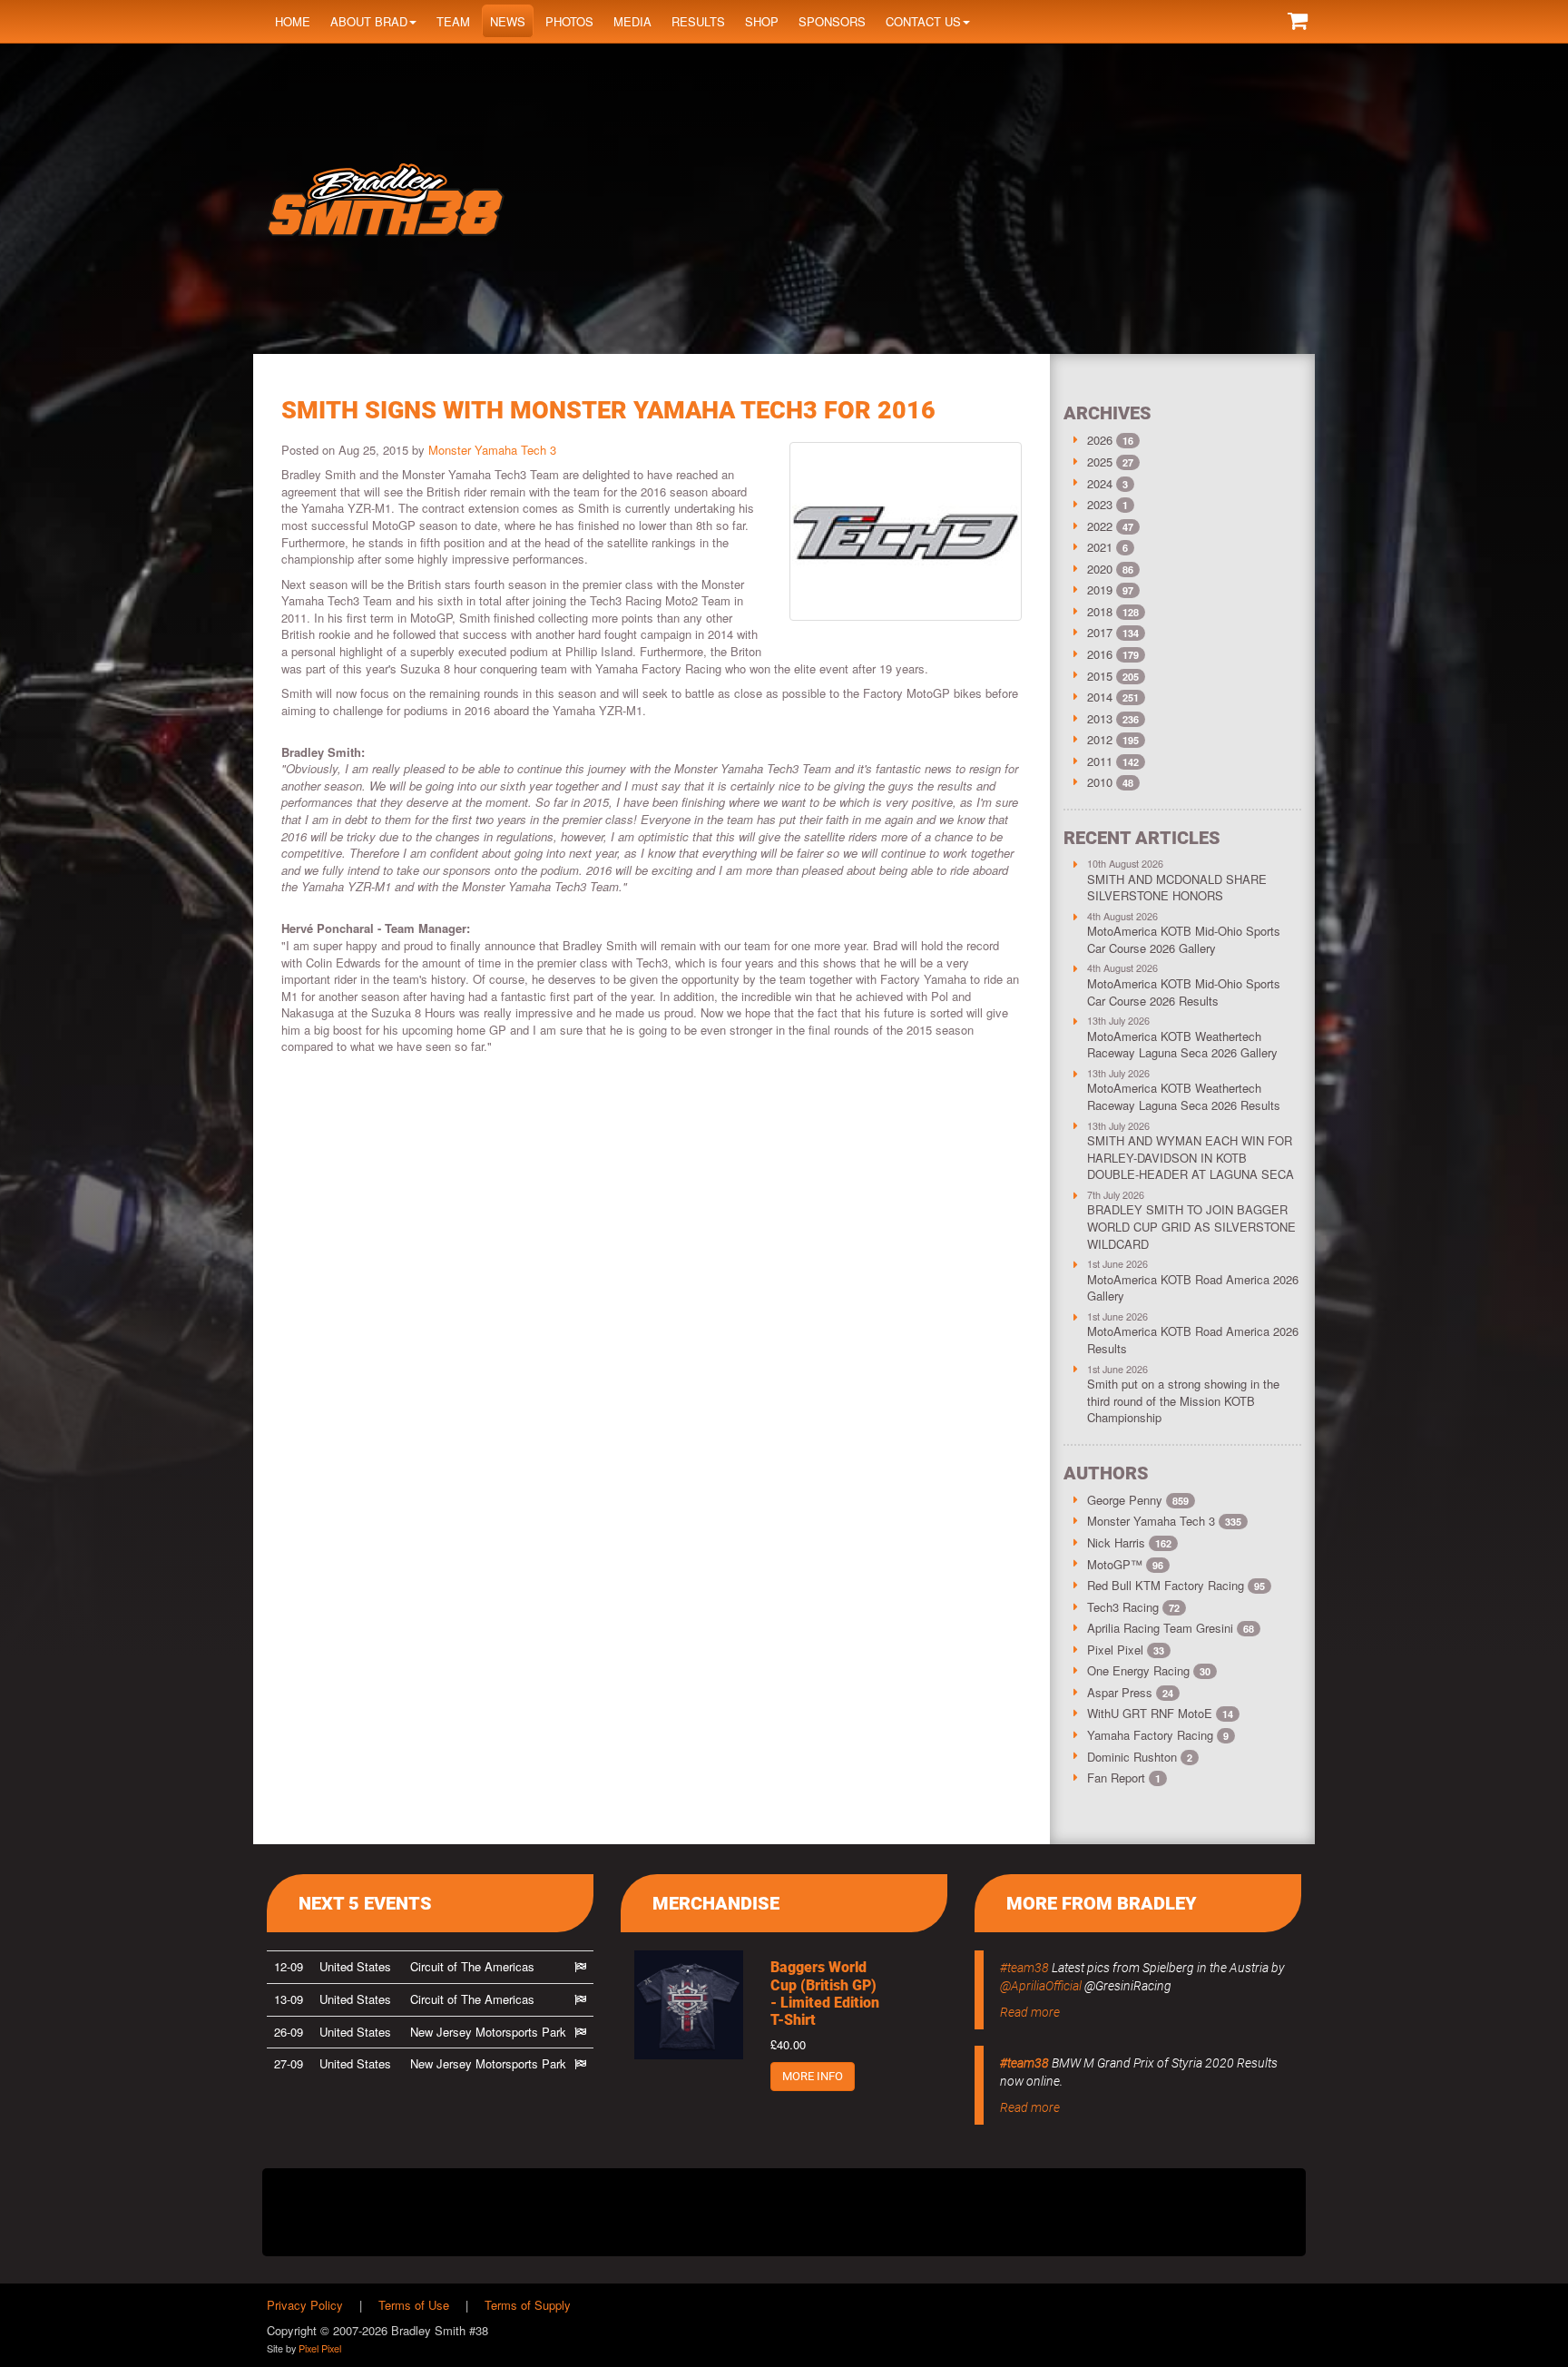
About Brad (369, 21)
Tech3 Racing (1133, 1607)
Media (632, 21)
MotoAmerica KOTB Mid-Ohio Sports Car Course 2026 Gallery (1184, 939)
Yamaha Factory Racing (1158, 1735)
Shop (762, 21)
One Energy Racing (1149, 1670)
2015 (1100, 676)
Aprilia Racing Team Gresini (1171, 1628)
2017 (1100, 632)
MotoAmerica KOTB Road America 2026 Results (1193, 1340)
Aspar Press (1130, 1692)
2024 (1100, 483)
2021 (1100, 547)
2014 (1100, 697)
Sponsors (832, 21)
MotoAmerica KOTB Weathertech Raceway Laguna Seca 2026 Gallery (1182, 1045)
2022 (1100, 526)
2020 (1100, 569)
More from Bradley (1102, 1903)
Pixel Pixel (1126, 1650)
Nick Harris (1129, 1542)
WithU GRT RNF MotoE (1160, 1713)
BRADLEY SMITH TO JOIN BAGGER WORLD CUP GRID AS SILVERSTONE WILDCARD (1191, 1226)
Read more (1030, 2012)
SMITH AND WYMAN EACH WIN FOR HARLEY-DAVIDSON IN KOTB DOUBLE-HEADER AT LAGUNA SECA (1191, 1157)
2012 (1100, 739)
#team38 (1024, 1968)
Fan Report (1124, 1778)
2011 (1100, 761)
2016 (1100, 654)
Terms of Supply (528, 2305)
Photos (569, 21)
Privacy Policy (305, 2305)
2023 (1100, 504)
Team (453, 21)
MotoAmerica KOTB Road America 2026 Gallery (1193, 1288)
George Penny (1138, 1500)
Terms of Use (414, 2305)
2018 (1100, 611)
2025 (1100, 462)
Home (293, 21)
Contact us (923, 21)
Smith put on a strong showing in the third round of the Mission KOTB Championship (1183, 1400)
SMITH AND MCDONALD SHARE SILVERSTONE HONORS (1177, 888)
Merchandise (716, 1903)
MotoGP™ (1125, 1564)
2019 (1100, 589)
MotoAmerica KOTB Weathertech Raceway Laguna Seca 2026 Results (1184, 1096)
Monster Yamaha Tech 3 (492, 450)
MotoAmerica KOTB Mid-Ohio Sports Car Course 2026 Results (1184, 992)
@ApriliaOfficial (1041, 1986)
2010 (1100, 782)
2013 (1100, 718)
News (508, 21)
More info (813, 2076)
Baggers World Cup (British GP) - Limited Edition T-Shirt (825, 1994)
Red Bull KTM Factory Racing (1176, 1585)
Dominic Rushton (1140, 1757)
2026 (1100, 440)
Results (698, 21)
